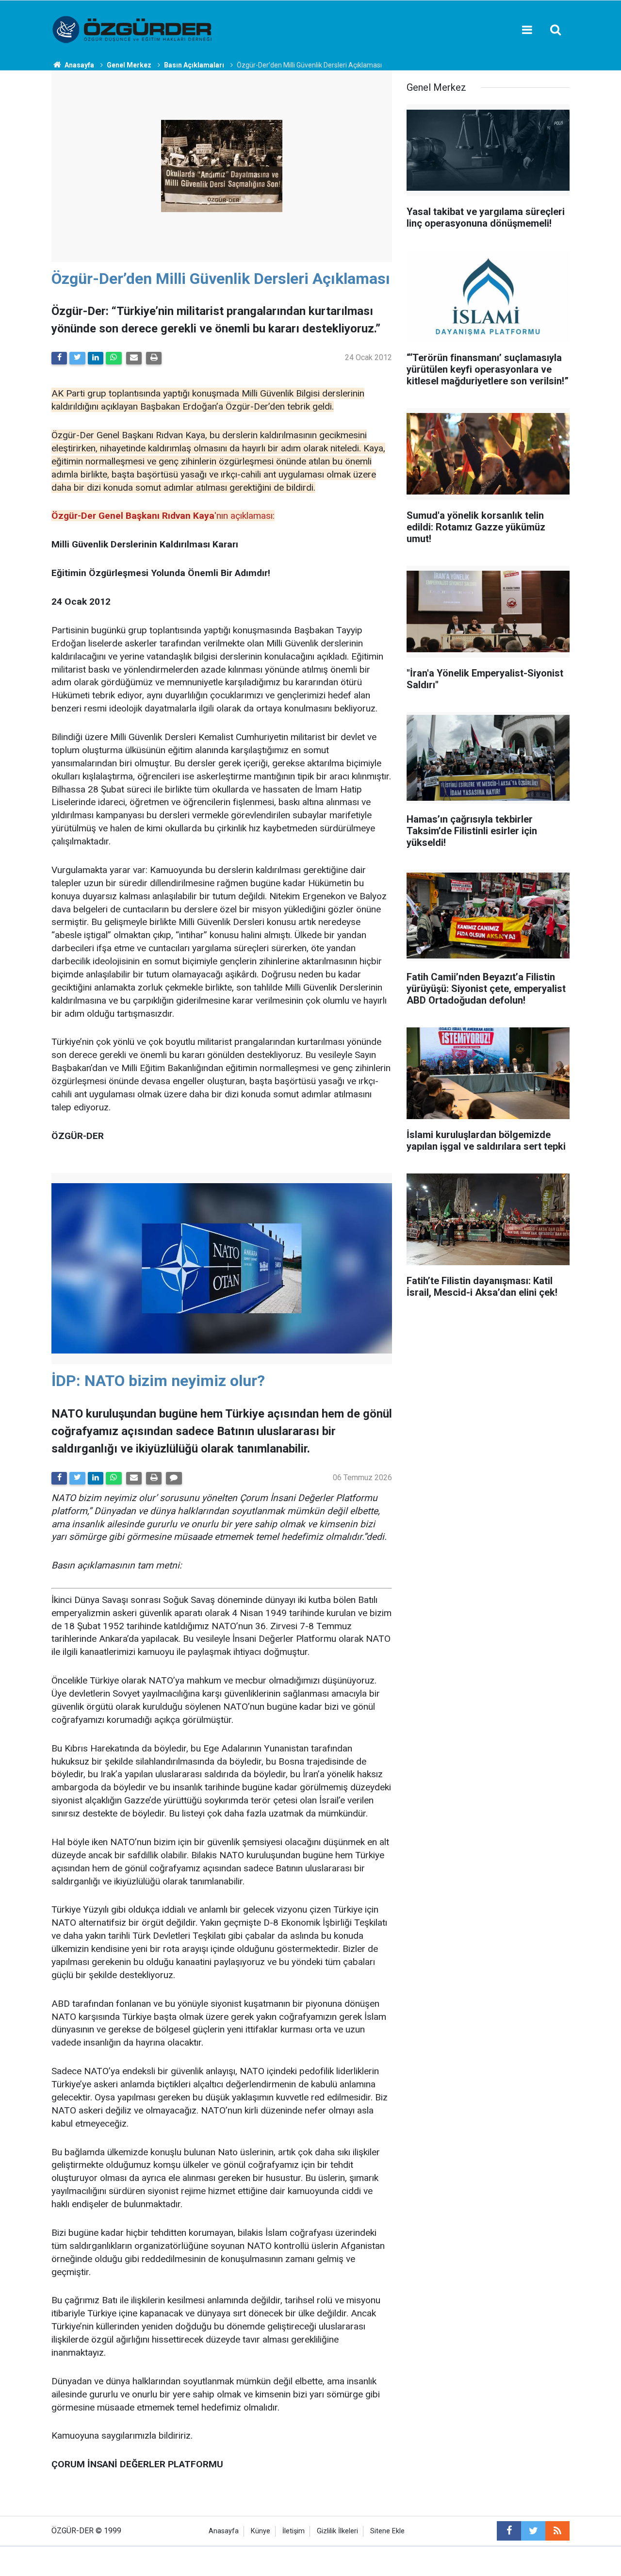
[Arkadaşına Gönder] (134, 358)
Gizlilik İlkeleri (337, 2531)
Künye (261, 2531)
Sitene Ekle (387, 2531)
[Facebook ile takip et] (509, 2531)
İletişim (294, 2531)
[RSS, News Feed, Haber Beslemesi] (557, 2531)
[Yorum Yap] (174, 1478)
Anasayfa (224, 2531)
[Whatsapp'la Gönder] (114, 358)
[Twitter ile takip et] (533, 2531)
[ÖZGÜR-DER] (133, 29)
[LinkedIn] (96, 358)
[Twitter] (77, 358)
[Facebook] (59, 358)
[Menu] (527, 30)
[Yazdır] (154, 358)
